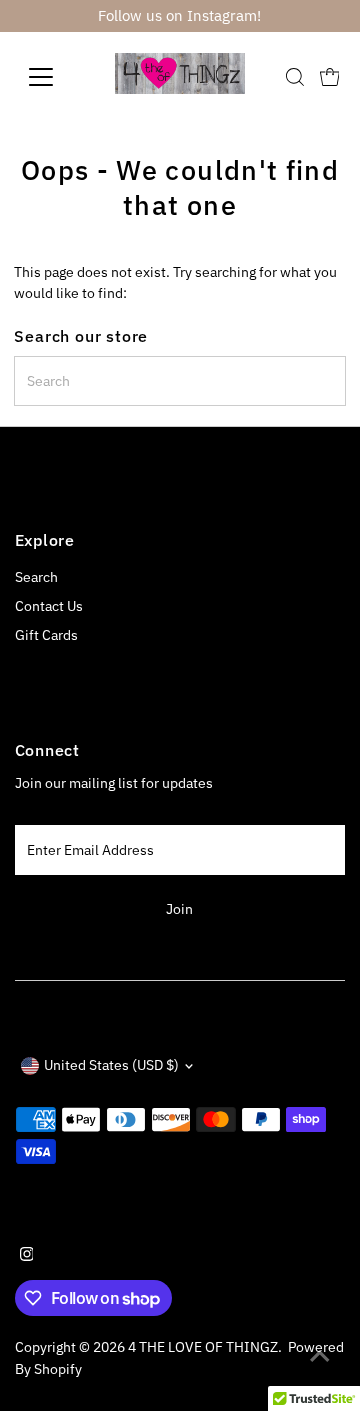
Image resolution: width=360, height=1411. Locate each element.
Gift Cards (46, 635)
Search (36, 577)
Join (179, 909)
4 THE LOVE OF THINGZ (203, 1347)
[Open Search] (295, 77)
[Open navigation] (53, 77)
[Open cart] (330, 77)
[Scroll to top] (320, 1356)
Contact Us (49, 606)
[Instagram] (27, 1256)
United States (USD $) (111, 1065)
